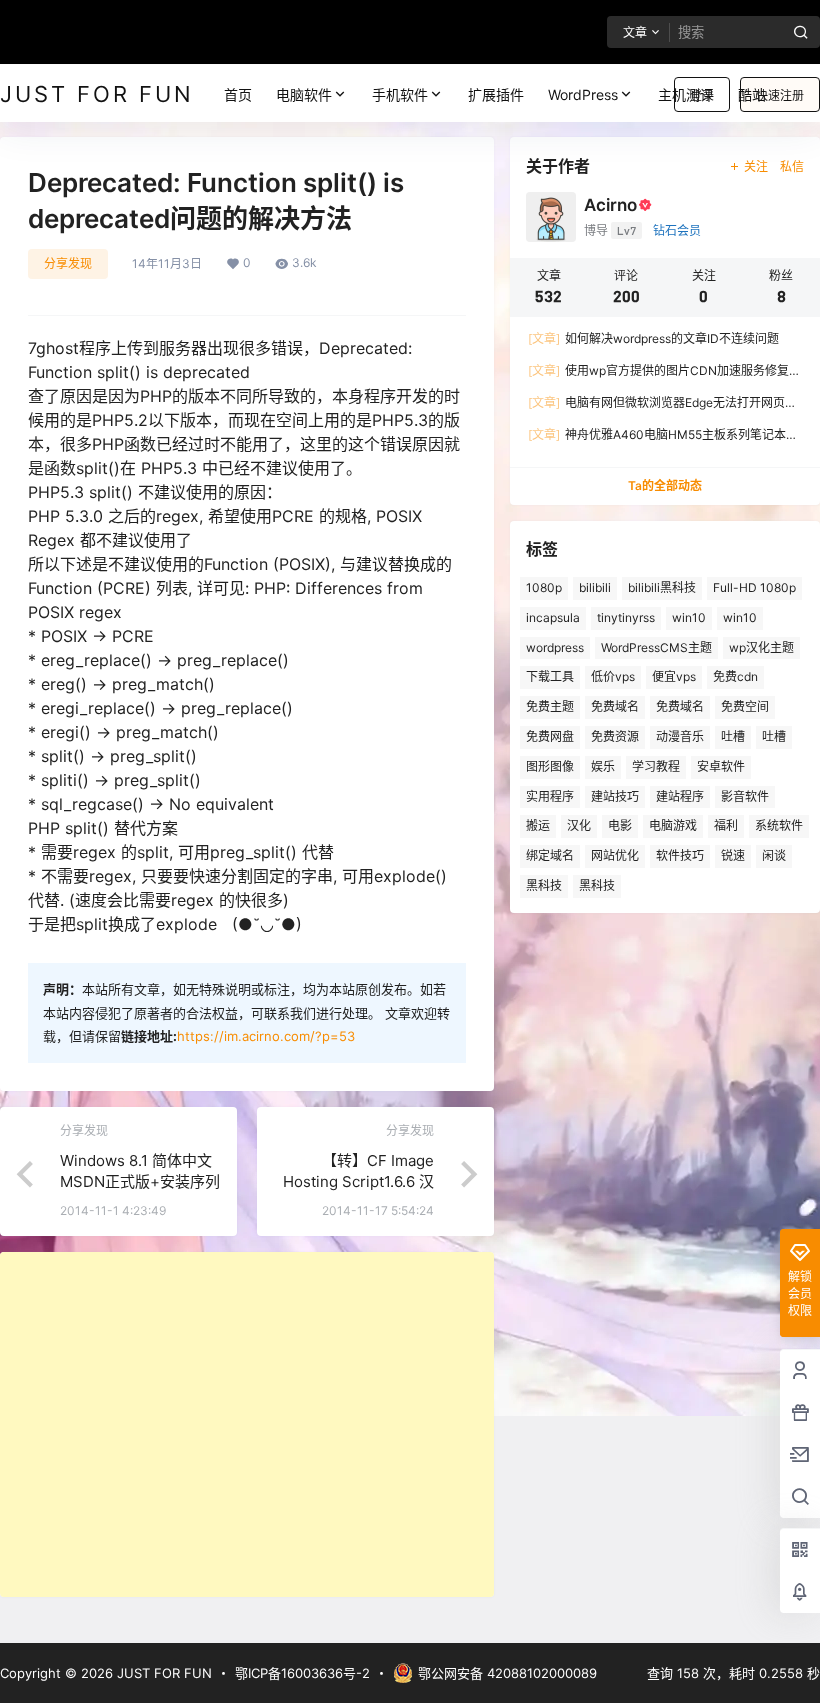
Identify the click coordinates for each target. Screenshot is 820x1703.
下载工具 (550, 676)
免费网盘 (550, 736)
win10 (689, 617)
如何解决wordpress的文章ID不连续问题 (653, 338)
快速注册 (780, 95)
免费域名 (615, 706)
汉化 (579, 825)
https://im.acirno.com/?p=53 (266, 1036)
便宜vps (674, 676)
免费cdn (735, 676)
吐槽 (733, 736)
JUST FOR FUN (162, 1673)
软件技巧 (680, 855)
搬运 (538, 825)
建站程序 (680, 796)
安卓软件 (721, 766)
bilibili (595, 587)
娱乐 (603, 766)
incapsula (553, 617)
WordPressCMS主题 (656, 647)
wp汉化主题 (761, 647)
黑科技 (544, 885)
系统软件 (779, 825)
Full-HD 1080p (754, 587)
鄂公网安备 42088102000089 (507, 1673)
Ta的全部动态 (665, 485)
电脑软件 (304, 94)
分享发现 (68, 263)
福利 (726, 825)
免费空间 (745, 706)
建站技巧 (615, 796)
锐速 (733, 855)
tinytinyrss (626, 617)
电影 (620, 825)
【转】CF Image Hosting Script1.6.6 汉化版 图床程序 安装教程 (355, 1181)
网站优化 (615, 855)
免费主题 (550, 706)
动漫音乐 (680, 736)
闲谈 (774, 855)
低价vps (613, 676)
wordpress (555, 647)
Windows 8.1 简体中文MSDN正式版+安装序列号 (140, 1181)
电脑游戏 (673, 825)
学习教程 (656, 766)
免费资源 (615, 736)
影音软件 (745, 796)
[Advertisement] (247, 1424)
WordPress (583, 94)
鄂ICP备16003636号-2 (302, 1673)
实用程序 (550, 796)
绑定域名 (550, 855)
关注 (756, 166)
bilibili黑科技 (662, 587)
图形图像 (550, 766)
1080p (544, 587)
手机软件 (400, 94)
